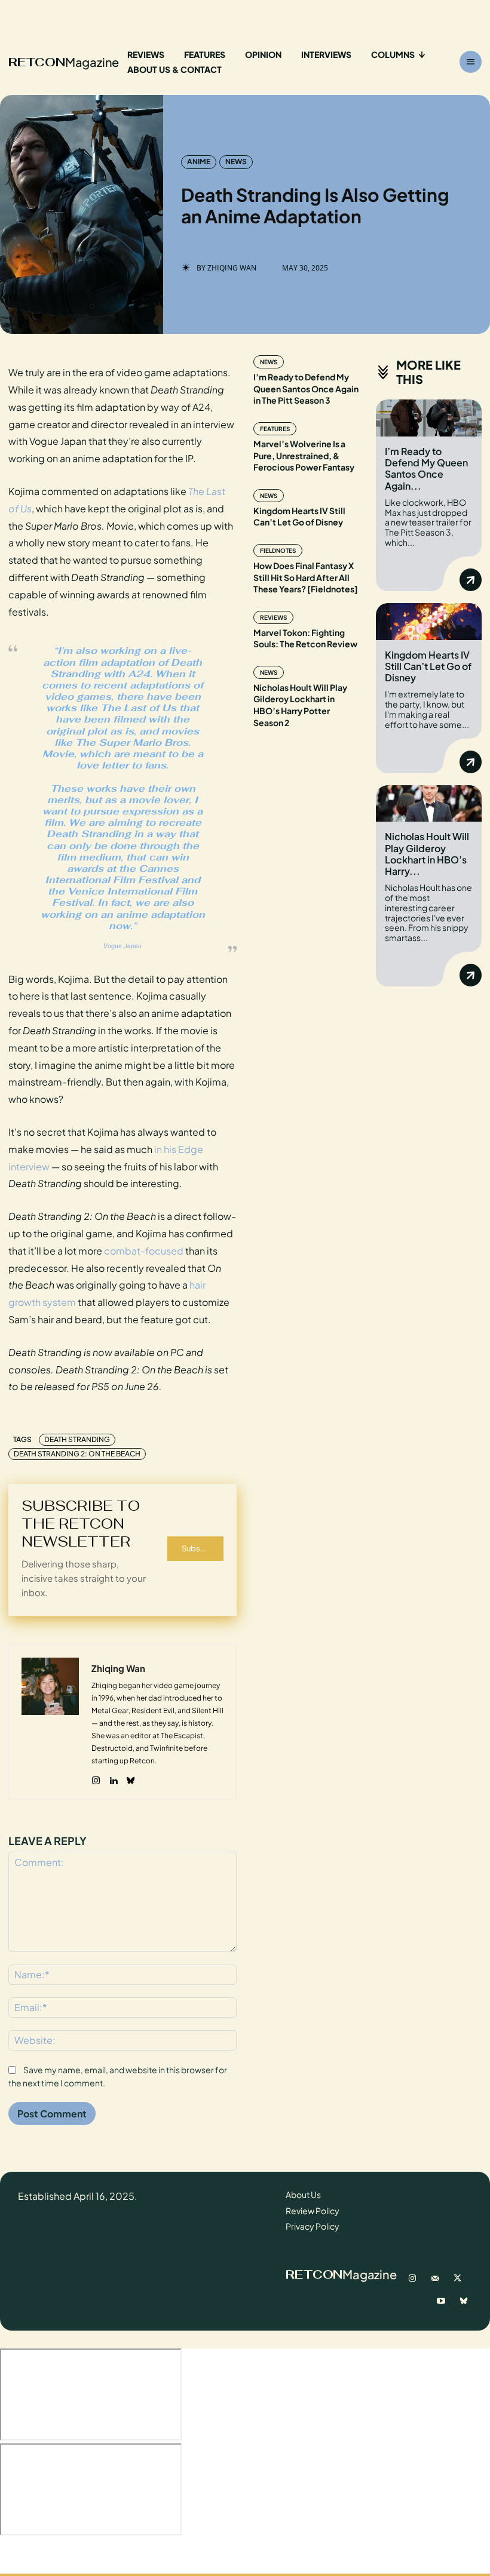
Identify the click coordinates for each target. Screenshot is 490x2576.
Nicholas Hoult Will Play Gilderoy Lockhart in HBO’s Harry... (427, 854)
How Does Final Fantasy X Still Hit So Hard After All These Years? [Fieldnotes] (306, 577)
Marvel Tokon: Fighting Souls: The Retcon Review (305, 638)
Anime (199, 162)
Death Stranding (77, 1439)
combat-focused (144, 1251)
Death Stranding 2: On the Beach (77, 1454)
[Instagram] (96, 1778)
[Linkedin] (113, 1778)
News (236, 162)
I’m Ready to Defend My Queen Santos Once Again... (426, 468)
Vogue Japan (122, 946)
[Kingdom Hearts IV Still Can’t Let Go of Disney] (429, 622)
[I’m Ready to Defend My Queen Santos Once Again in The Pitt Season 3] (429, 418)
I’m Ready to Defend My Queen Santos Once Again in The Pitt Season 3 (306, 388)
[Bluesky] (131, 1778)
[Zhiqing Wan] (50, 1722)
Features (275, 429)
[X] (458, 2279)
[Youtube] (441, 2301)
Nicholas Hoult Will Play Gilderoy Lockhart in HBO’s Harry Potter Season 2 (300, 705)
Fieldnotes (278, 551)
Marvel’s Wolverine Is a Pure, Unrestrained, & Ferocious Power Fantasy (304, 455)
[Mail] (435, 2279)
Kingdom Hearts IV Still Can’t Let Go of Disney (299, 517)
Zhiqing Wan (232, 268)
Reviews (273, 617)
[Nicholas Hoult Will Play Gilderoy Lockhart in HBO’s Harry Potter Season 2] (429, 804)
